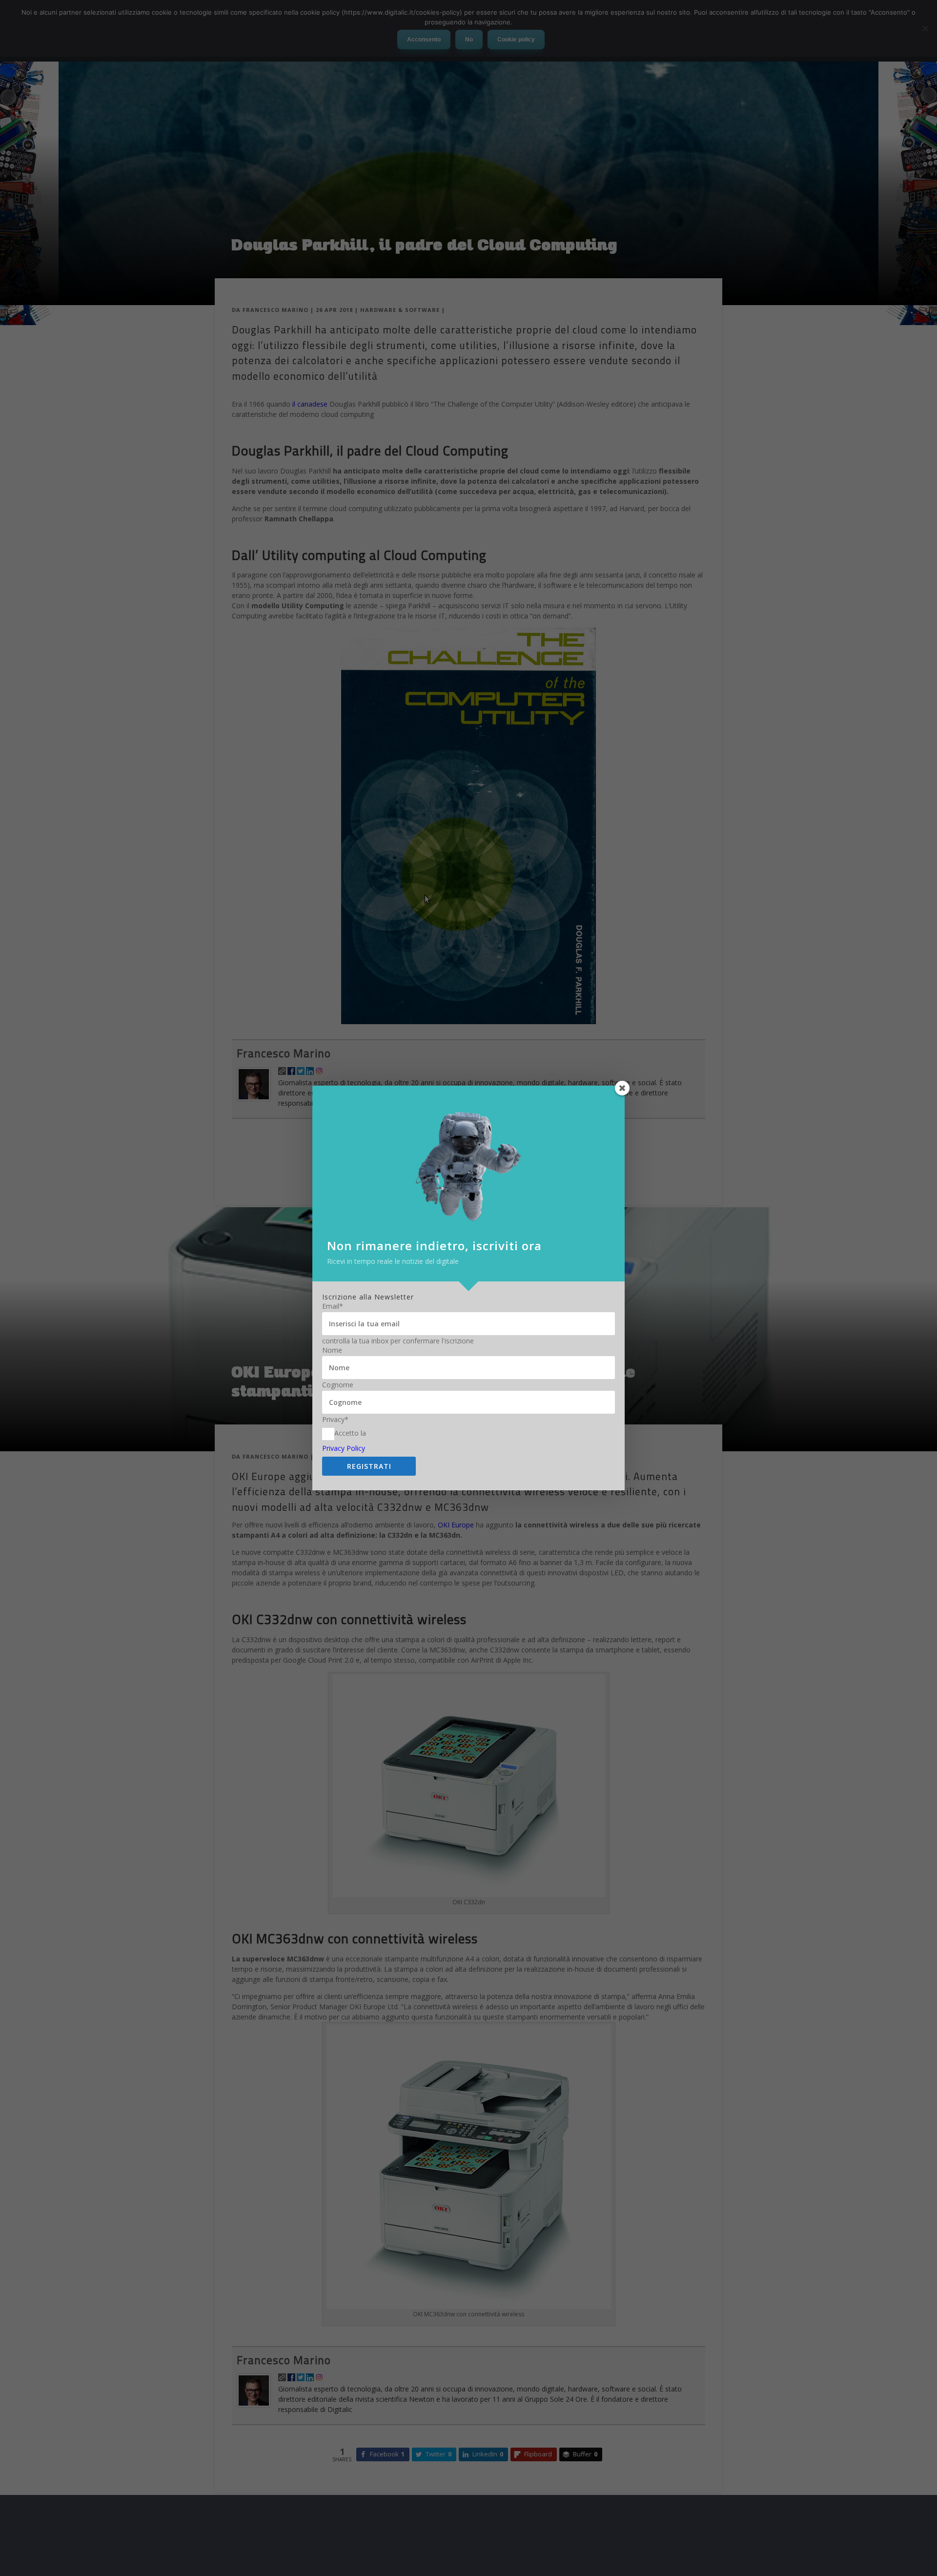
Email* (333, 1306)
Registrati (369, 1466)
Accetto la (350, 1433)
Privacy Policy (344, 1448)
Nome (332, 1350)
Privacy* (335, 1420)
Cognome (338, 1385)
